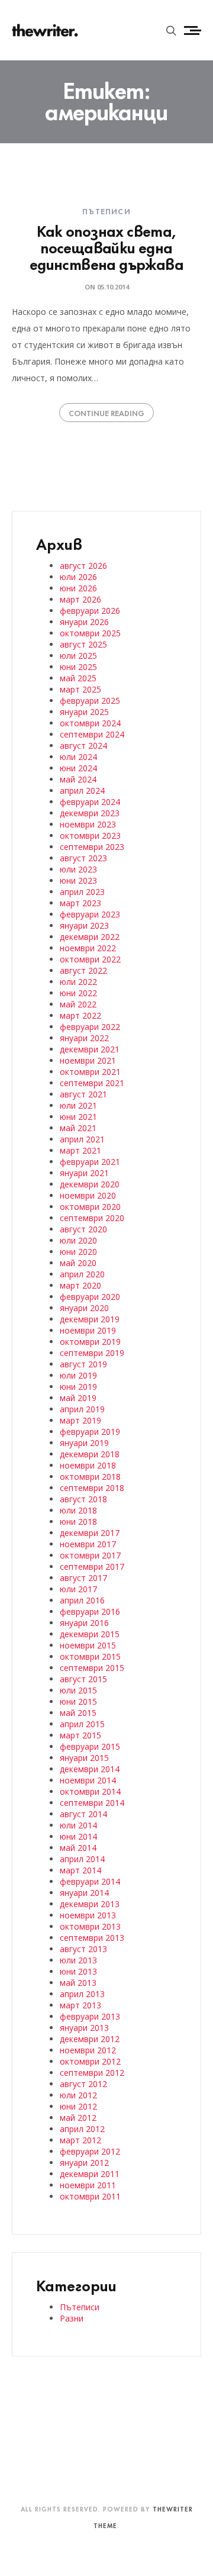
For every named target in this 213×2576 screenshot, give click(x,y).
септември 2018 (92, 1488)
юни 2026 (78, 588)
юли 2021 (78, 1105)
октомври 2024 (90, 723)
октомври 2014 (90, 1791)
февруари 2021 (90, 1162)
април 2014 (82, 1859)
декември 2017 (90, 1533)
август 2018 (83, 1499)
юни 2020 (78, 1252)
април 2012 (82, 2129)
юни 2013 (78, 1971)
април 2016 (82, 1600)
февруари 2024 (90, 802)
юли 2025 (78, 656)
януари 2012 (84, 2163)
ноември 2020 (88, 1195)
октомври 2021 (90, 1072)
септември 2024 (92, 734)
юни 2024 (78, 768)
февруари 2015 (90, 1746)
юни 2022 (78, 993)
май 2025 (78, 678)
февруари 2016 (90, 1611)
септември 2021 (92, 1083)
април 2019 (82, 1409)
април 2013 (82, 1994)
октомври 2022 (90, 959)
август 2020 (83, 1229)
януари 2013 (84, 2028)
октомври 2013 (90, 1926)
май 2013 (78, 1983)
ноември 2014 (88, 1780)
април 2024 (82, 790)
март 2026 (80, 599)
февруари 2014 (90, 1881)
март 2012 (80, 2140)
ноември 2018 (88, 1465)
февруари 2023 (90, 914)
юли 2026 (78, 577)
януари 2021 (84, 1173)
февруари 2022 (90, 1027)
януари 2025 (84, 712)
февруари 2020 (90, 1297)
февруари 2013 (90, 2016)
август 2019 (83, 1364)
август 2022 (83, 970)
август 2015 (83, 1679)
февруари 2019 (90, 1432)
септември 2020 (92, 1218)
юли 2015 (78, 1690)
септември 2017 (92, 1566)
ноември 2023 (88, 824)
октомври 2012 (90, 2061)
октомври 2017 (90, 1555)
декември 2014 (90, 1769)
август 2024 (83, 746)
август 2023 (83, 858)
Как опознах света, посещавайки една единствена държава (106, 247)
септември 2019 (92, 1353)
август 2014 (83, 1814)
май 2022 (78, 1004)
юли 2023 (78, 869)
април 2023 (82, 892)
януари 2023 (84, 925)
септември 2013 (92, 1938)
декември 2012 (90, 2039)
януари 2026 (84, 622)
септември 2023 (92, 847)
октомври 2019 (90, 1342)
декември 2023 (90, 813)
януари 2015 (84, 1758)
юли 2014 (78, 1825)
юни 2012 (78, 2106)
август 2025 (83, 644)
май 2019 (78, 1398)
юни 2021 (78, 1117)
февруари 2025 (90, 701)
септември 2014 (92, 1803)
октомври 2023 (90, 835)
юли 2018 (78, 1510)
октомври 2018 (90, 1477)
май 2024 (78, 779)
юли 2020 (78, 1240)
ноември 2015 (88, 1645)
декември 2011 (90, 2174)
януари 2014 (84, 1893)
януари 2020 (84, 1308)
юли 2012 (78, 2095)
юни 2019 (78, 1387)
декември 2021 (90, 1049)
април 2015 (82, 1724)
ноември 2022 (88, 948)
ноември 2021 (88, 1060)
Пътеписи (106, 211)
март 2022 (80, 1015)
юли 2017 (78, 1589)
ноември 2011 (88, 2185)
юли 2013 (78, 1960)
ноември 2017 (88, 1544)
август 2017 (83, 1578)
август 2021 (83, 1094)
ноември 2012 (88, 2050)
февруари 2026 (90, 611)
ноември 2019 (88, 1330)
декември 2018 (90, 1454)
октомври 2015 (90, 1656)
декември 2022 (90, 937)
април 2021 (82, 1139)
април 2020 (82, 1274)
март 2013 (80, 2005)
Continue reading (106, 413)
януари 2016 (84, 1623)
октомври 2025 (90, 633)
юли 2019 (78, 1375)
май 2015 (78, 1713)
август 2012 (83, 2084)
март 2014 (80, 1870)
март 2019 (80, 1420)
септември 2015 (92, 1668)
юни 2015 (78, 1701)
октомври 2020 (90, 1207)
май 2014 (78, 1848)
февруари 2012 (90, 2151)
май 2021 (78, 1128)
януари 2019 (84, 1443)
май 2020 (78, 1263)
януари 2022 (84, 1038)
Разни (72, 2318)
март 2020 (80, 1285)
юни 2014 (78, 1836)
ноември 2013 (88, 1915)
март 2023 (80, 903)
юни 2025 (78, 667)
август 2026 (83, 566)
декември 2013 (90, 1904)
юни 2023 (78, 880)
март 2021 (80, 1150)
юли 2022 (78, 982)
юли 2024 (78, 757)
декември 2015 (90, 1634)
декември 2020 (90, 1184)
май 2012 (78, 2118)
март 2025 (80, 689)
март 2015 (80, 1735)
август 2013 (83, 1949)
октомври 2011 (90, 2196)
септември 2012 (92, 2073)
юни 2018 (78, 1522)
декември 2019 (90, 1319)
